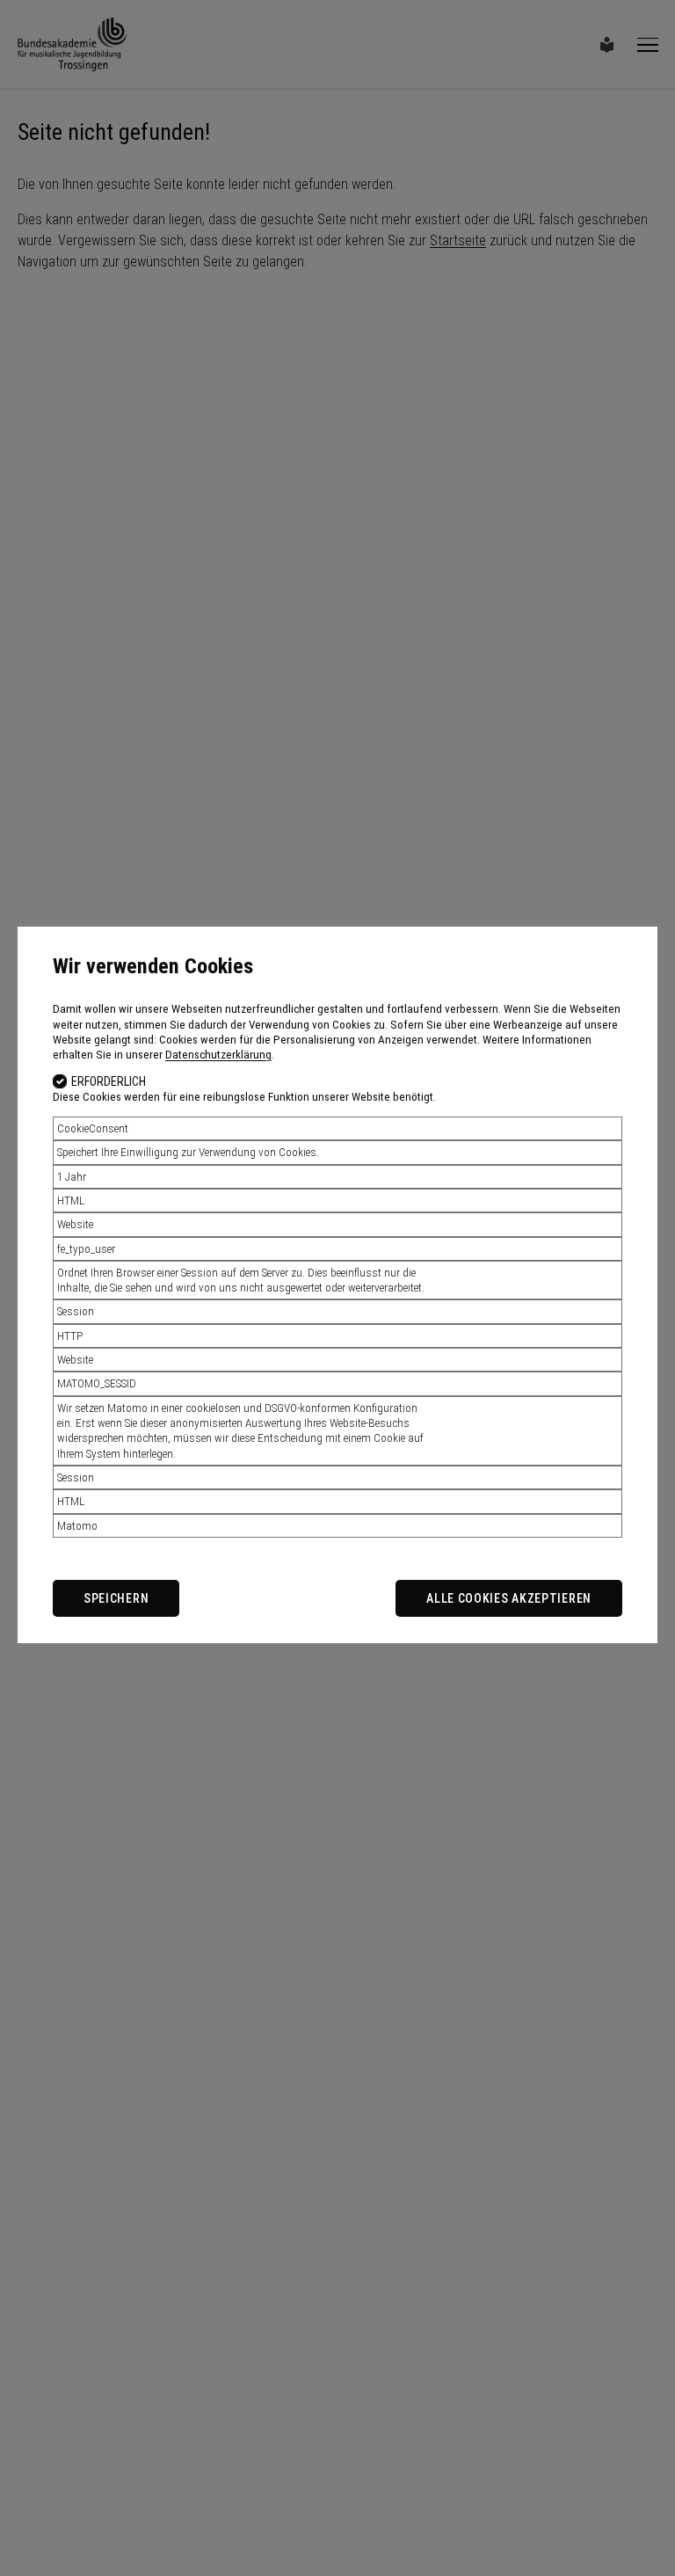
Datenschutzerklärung (218, 1055)
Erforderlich (109, 1081)
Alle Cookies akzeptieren (509, 1598)
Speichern (116, 1598)
